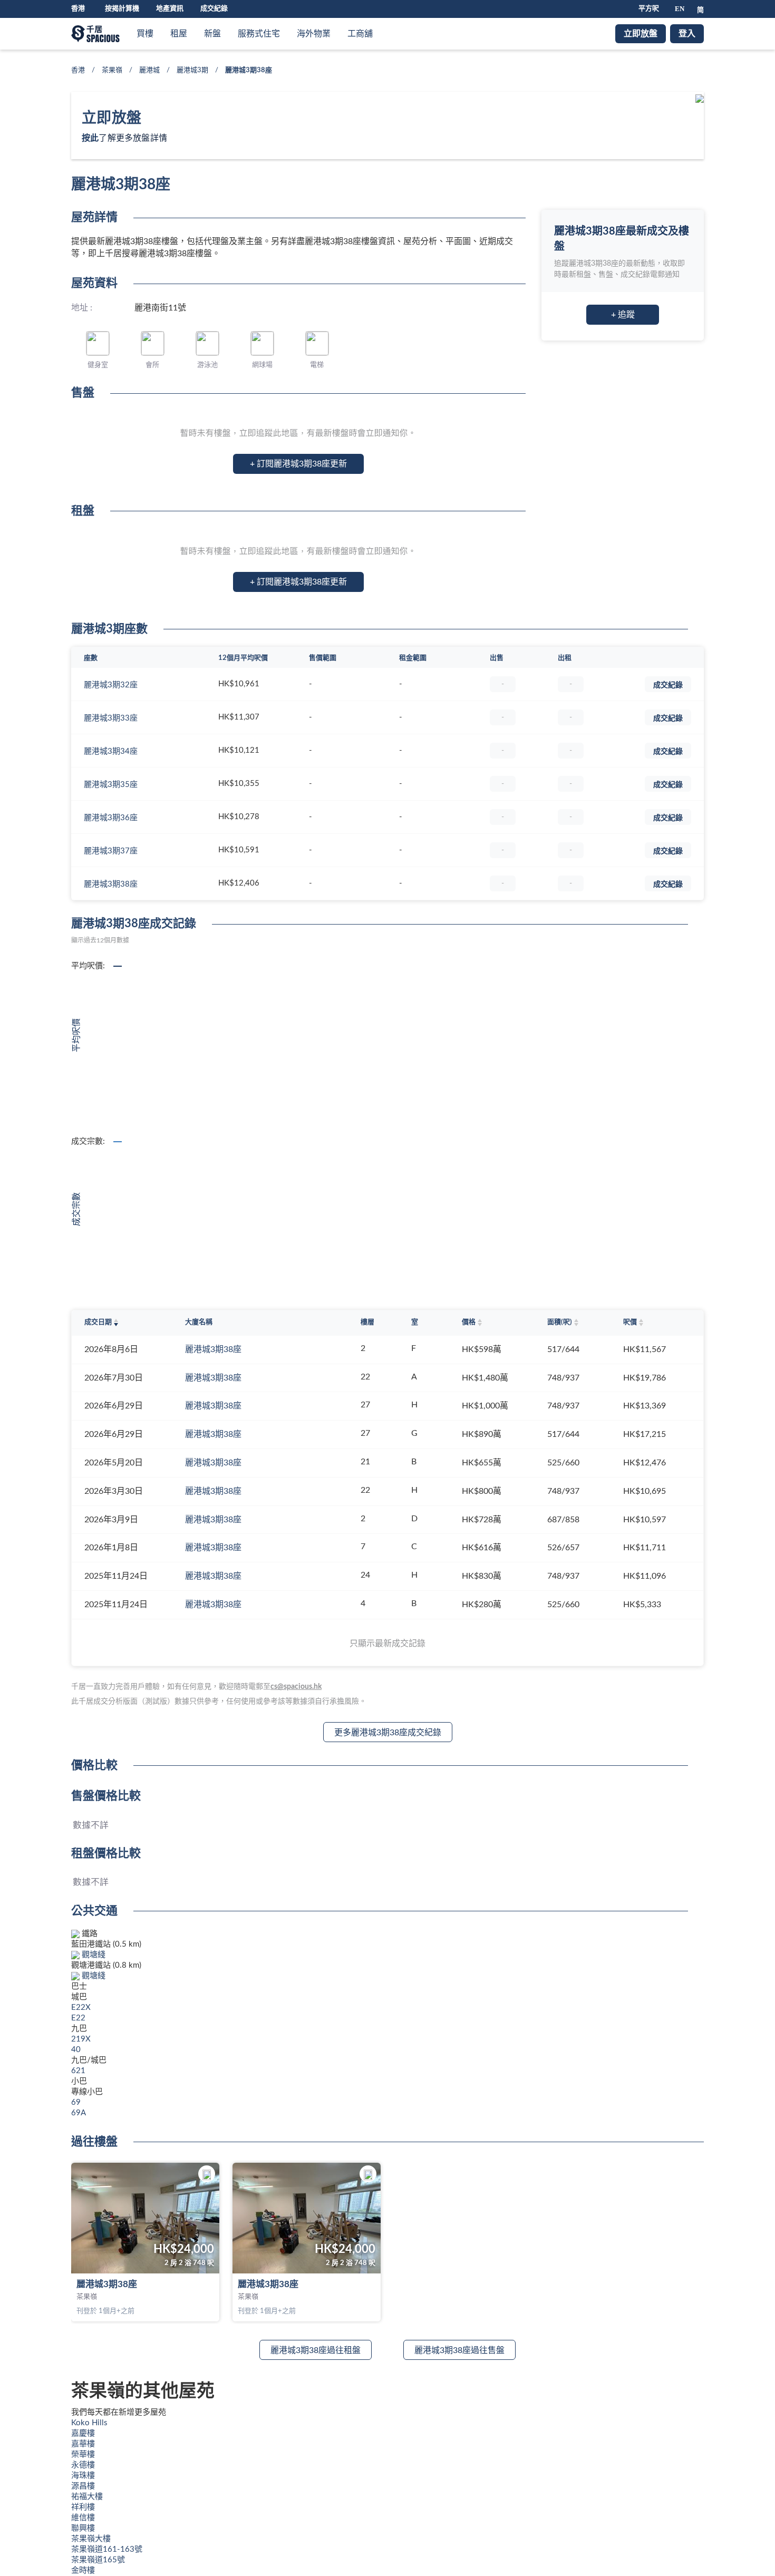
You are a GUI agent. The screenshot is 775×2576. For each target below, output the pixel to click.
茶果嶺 (112, 70)
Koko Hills (89, 2423)
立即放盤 (641, 34)
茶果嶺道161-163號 (107, 2549)
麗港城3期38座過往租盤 (316, 2350)
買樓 (145, 34)
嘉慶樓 (83, 2433)
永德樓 (83, 2465)
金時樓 (83, 2570)
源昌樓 (83, 2486)
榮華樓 (83, 2455)
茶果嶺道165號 (98, 2560)
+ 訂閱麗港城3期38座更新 (298, 464)
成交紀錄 (214, 9)
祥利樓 (83, 2507)
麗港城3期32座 (111, 685)
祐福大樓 (87, 2497)
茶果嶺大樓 (91, 2539)
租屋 (179, 34)
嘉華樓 (83, 2444)
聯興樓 (83, 2528)
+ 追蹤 (623, 315)
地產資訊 (170, 9)
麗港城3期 (192, 70)
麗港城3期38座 (111, 884)
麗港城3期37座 (111, 851)
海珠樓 (83, 2476)
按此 (90, 138)
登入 (687, 34)
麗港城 (149, 70)
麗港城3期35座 (111, 785)
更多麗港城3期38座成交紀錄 (388, 1733)
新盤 (212, 34)
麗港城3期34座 (111, 751)
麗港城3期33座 (111, 718)
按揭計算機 (122, 9)
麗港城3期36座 (111, 818)
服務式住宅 (259, 34)
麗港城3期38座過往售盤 (459, 2350)
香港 (78, 70)
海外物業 (314, 34)
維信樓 (83, 2518)
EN (680, 9)
